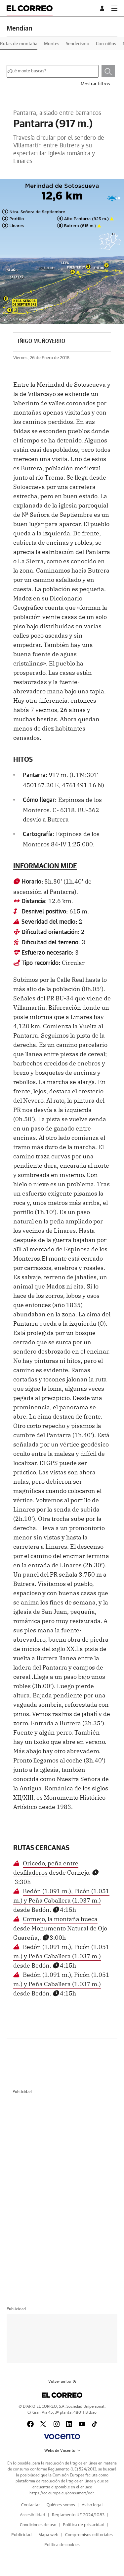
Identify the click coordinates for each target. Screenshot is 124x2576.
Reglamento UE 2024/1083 (78, 2515)
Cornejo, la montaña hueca (60, 1918)
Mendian (19, 29)
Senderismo (78, 44)
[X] (44, 2424)
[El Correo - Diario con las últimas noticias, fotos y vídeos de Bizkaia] (30, 8)
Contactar (31, 2505)
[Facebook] (30, 2424)
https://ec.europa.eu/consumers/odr (62, 2493)
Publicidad (21, 2535)
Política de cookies (62, 2545)
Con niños (106, 44)
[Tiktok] (94, 2424)
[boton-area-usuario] (103, 8)
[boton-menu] (114, 8)
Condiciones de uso (38, 2525)
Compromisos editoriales (89, 2535)
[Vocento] (62, 2437)
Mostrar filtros (95, 84)
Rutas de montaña (19, 44)
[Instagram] (57, 2424)
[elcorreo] (62, 2395)
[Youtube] (82, 2424)
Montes (52, 44)
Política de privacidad (84, 2525)
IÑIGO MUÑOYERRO (41, 341)
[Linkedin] (69, 2424)
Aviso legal (92, 2505)
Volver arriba (60, 2381)
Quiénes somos (61, 2505)
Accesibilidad (33, 2515)
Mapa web (48, 2535)
